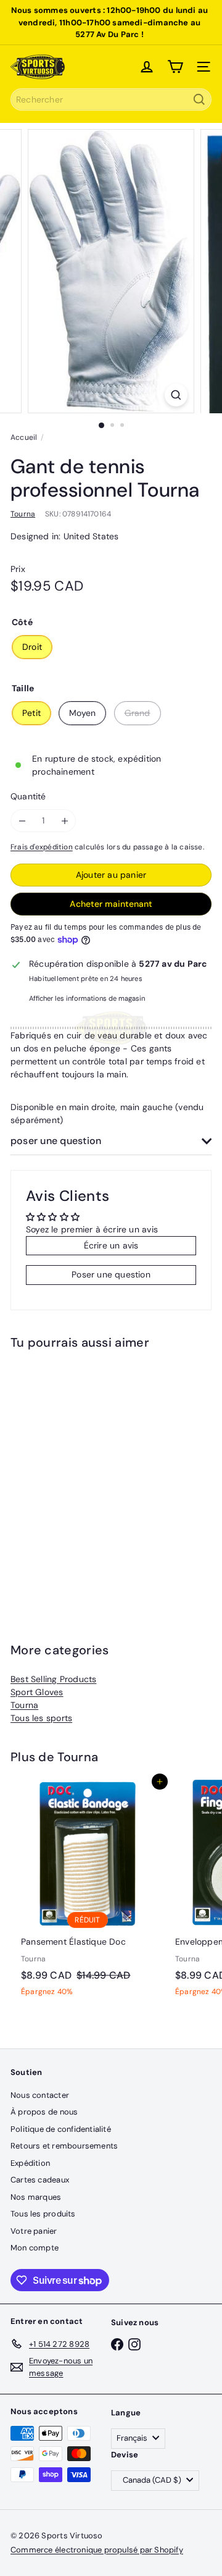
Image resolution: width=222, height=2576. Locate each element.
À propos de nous (44, 2112)
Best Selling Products (53, 1679)
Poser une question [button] (111, 1274)
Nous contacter (40, 2095)
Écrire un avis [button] (111, 1245)
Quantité (28, 796)
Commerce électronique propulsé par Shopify (97, 2550)
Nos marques (36, 2197)
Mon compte (35, 2248)
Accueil (24, 437)
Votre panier (34, 2231)
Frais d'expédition (42, 847)
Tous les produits (43, 2214)
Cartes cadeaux (40, 2180)
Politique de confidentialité (61, 2129)
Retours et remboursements (64, 2146)
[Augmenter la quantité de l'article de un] (64, 821)
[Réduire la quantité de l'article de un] (22, 821)
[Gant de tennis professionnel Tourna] (88, 1476)
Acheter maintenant (111, 904)
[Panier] (175, 67)
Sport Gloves (37, 1692)
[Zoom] (176, 395)
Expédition (30, 2163)
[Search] (199, 99)
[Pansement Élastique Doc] (88, 1892)
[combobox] (111, 99)
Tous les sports (41, 1718)
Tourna (24, 1705)
